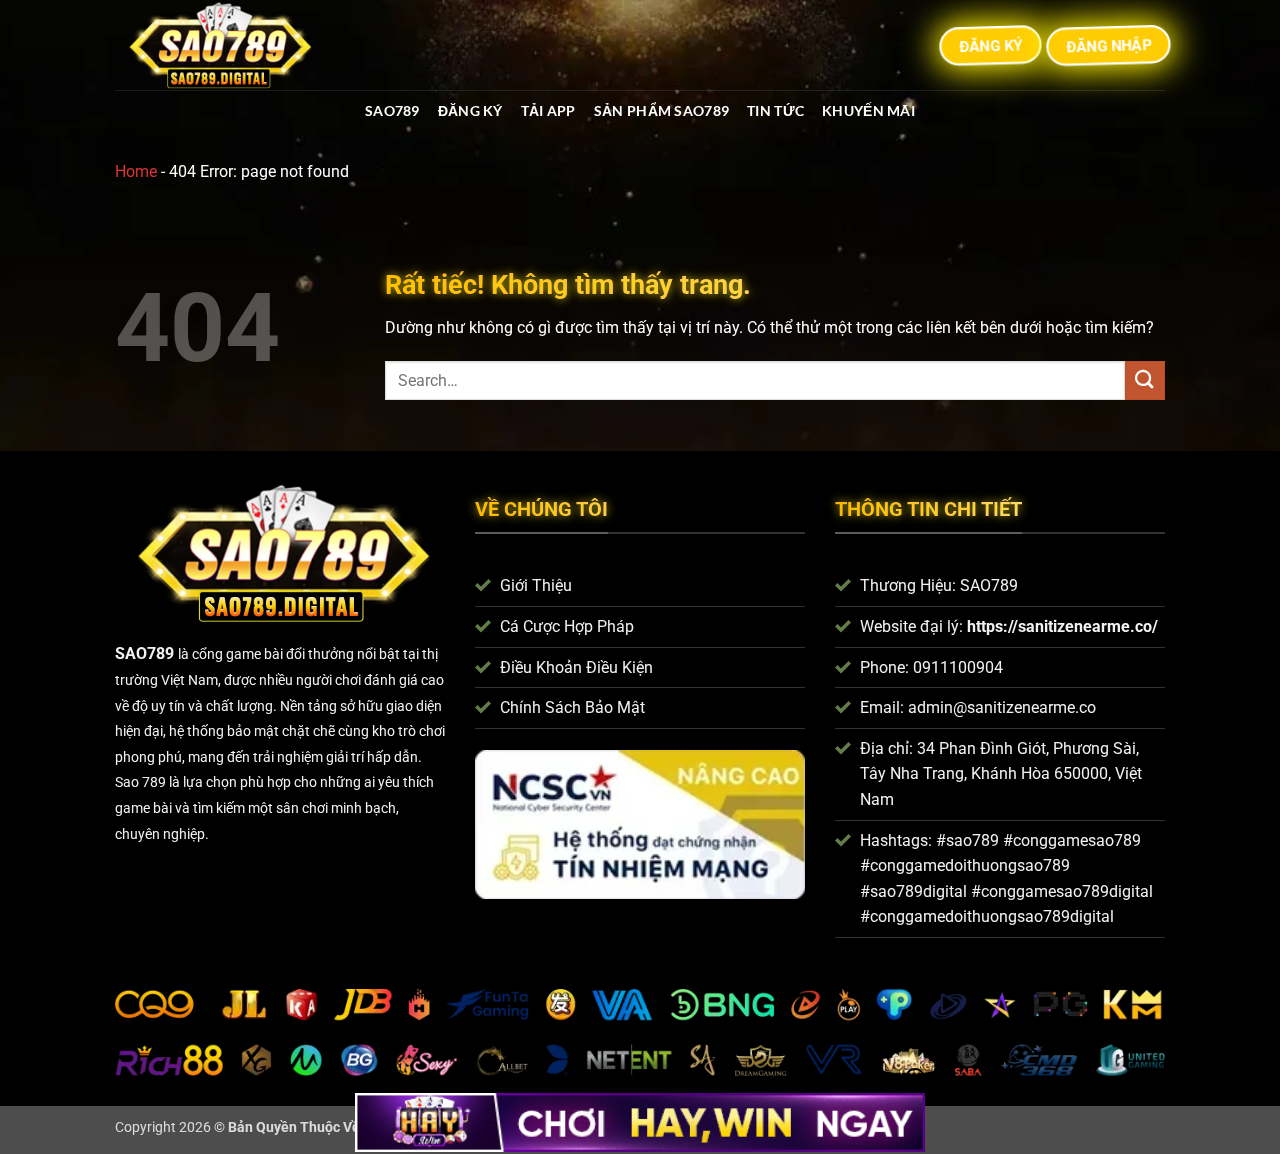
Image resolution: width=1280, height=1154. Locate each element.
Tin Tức (775, 110)
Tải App (548, 110)
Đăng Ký (470, 110)
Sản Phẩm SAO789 (661, 110)
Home (136, 171)
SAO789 (392, 110)
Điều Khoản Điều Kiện (576, 667)
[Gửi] (1145, 380)
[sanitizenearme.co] (228, 45)
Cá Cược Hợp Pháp (567, 626)
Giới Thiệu (536, 585)
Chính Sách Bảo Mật (572, 707)
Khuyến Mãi (868, 110)
